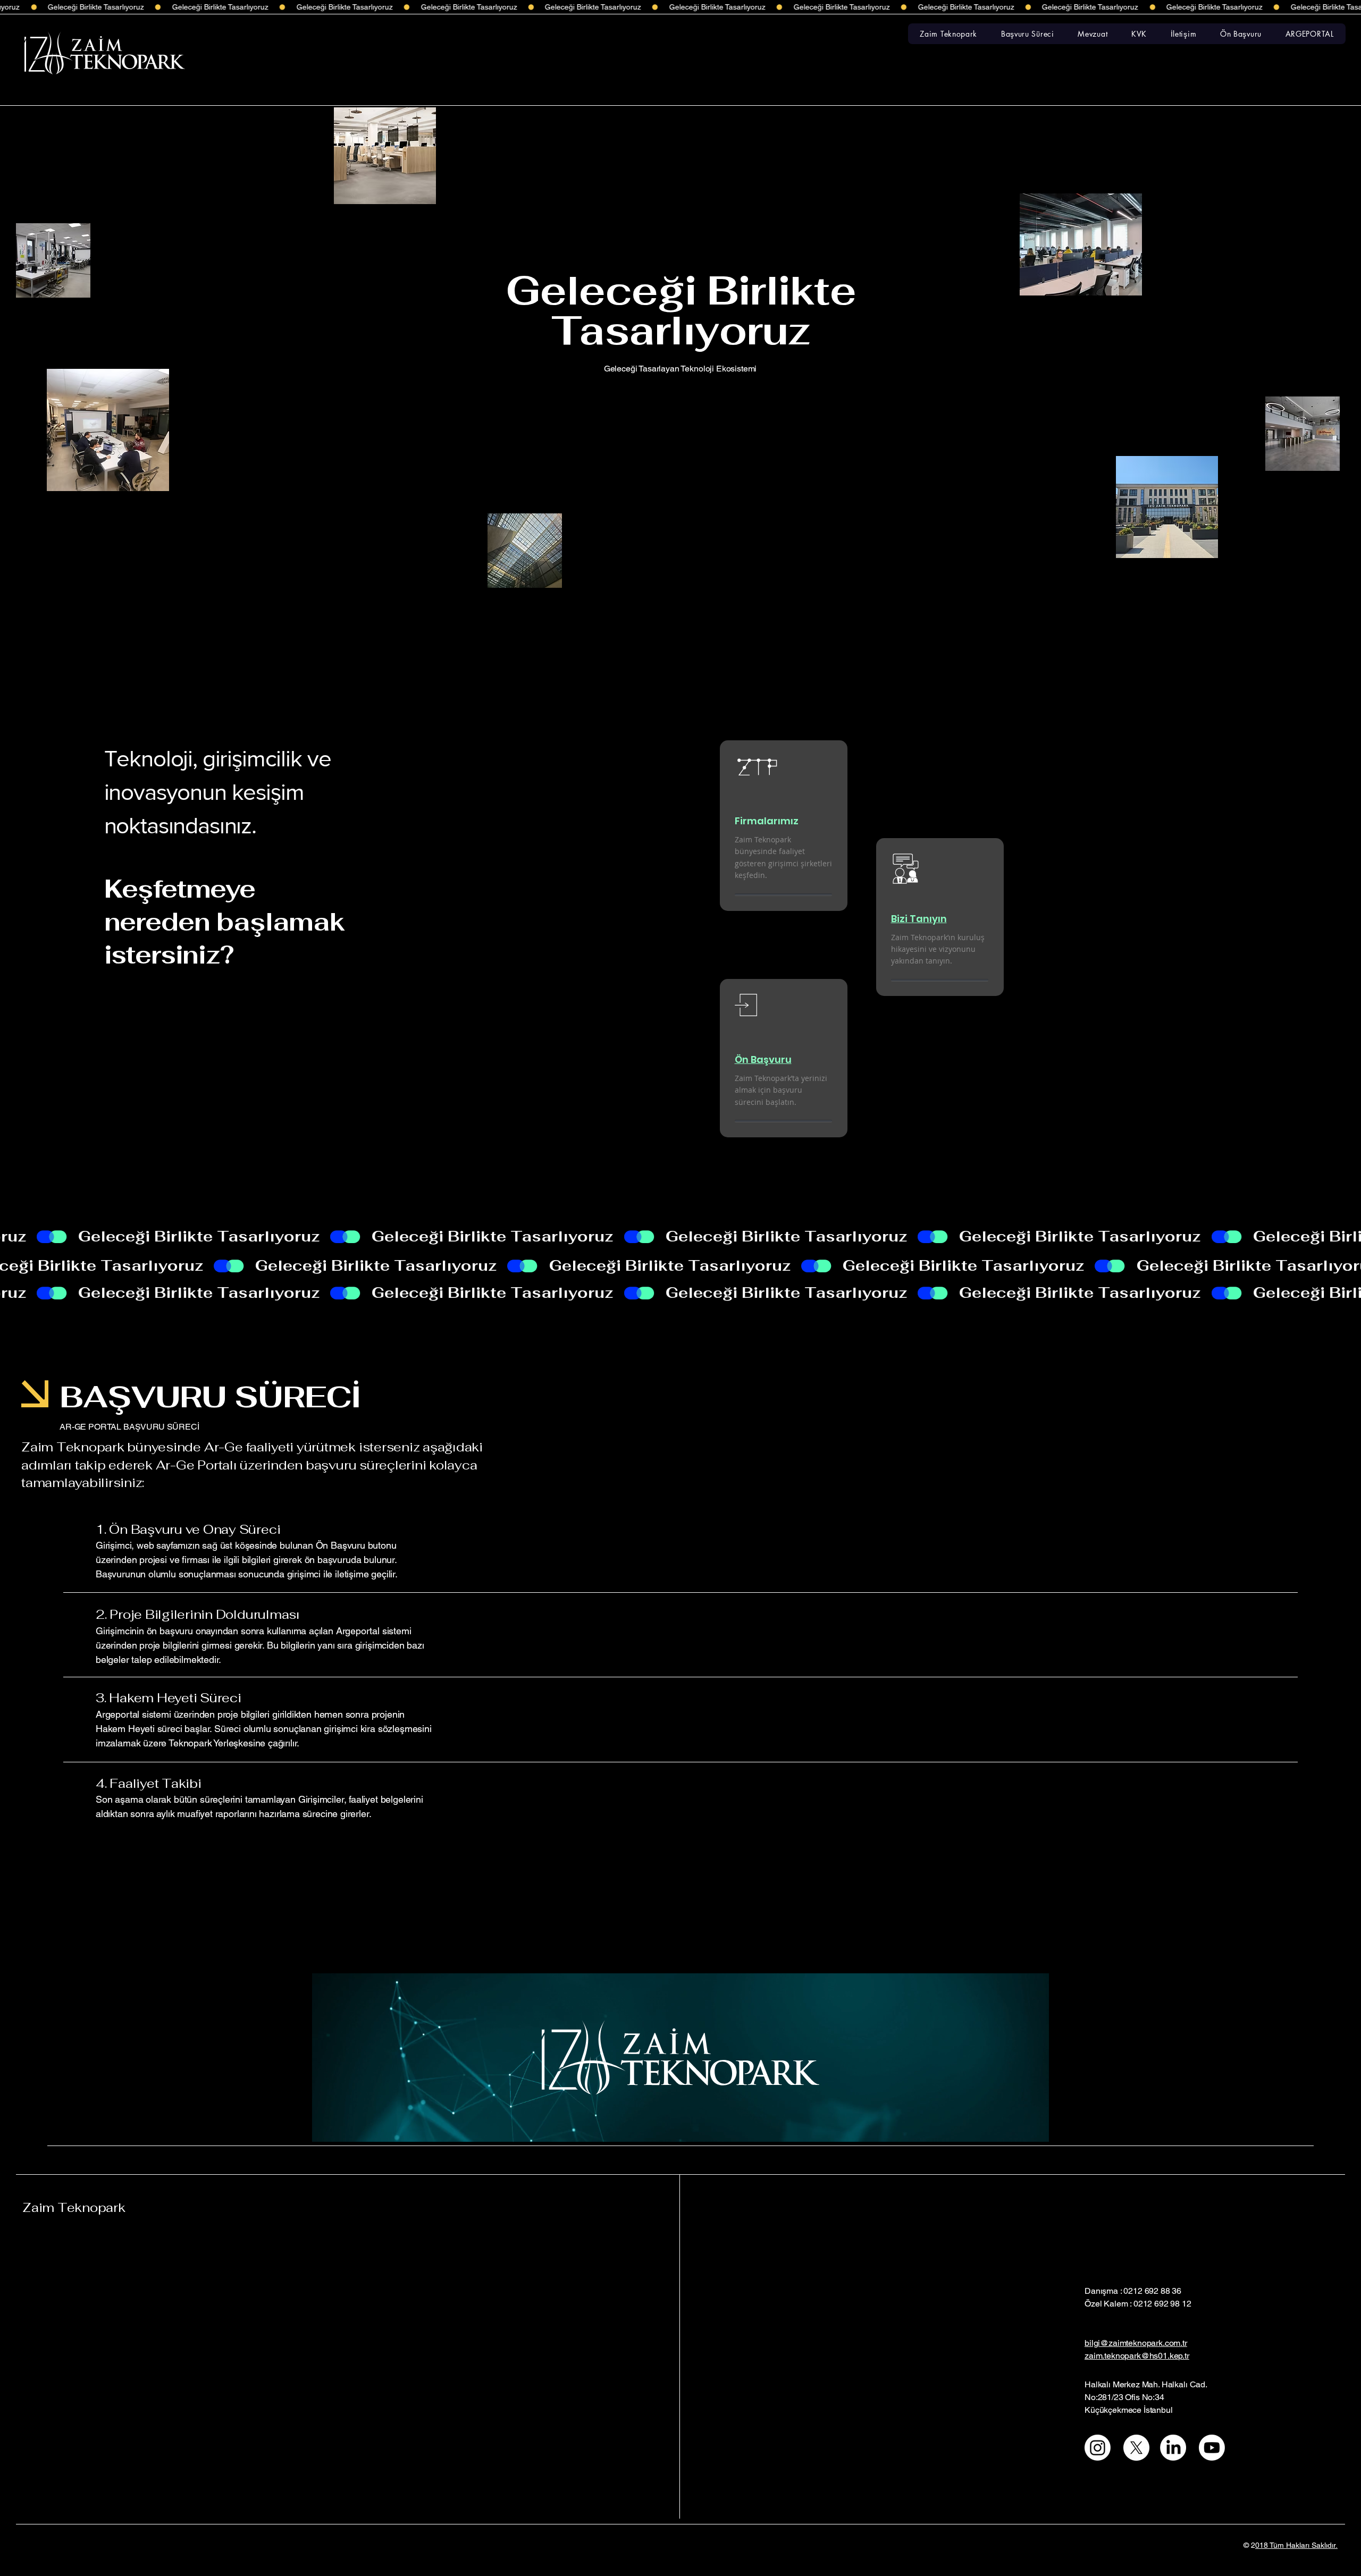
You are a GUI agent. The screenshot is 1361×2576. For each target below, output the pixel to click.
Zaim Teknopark (74, 2207)
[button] (948, 34)
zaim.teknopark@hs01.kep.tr (1137, 2356)
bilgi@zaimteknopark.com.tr (1136, 2343)
